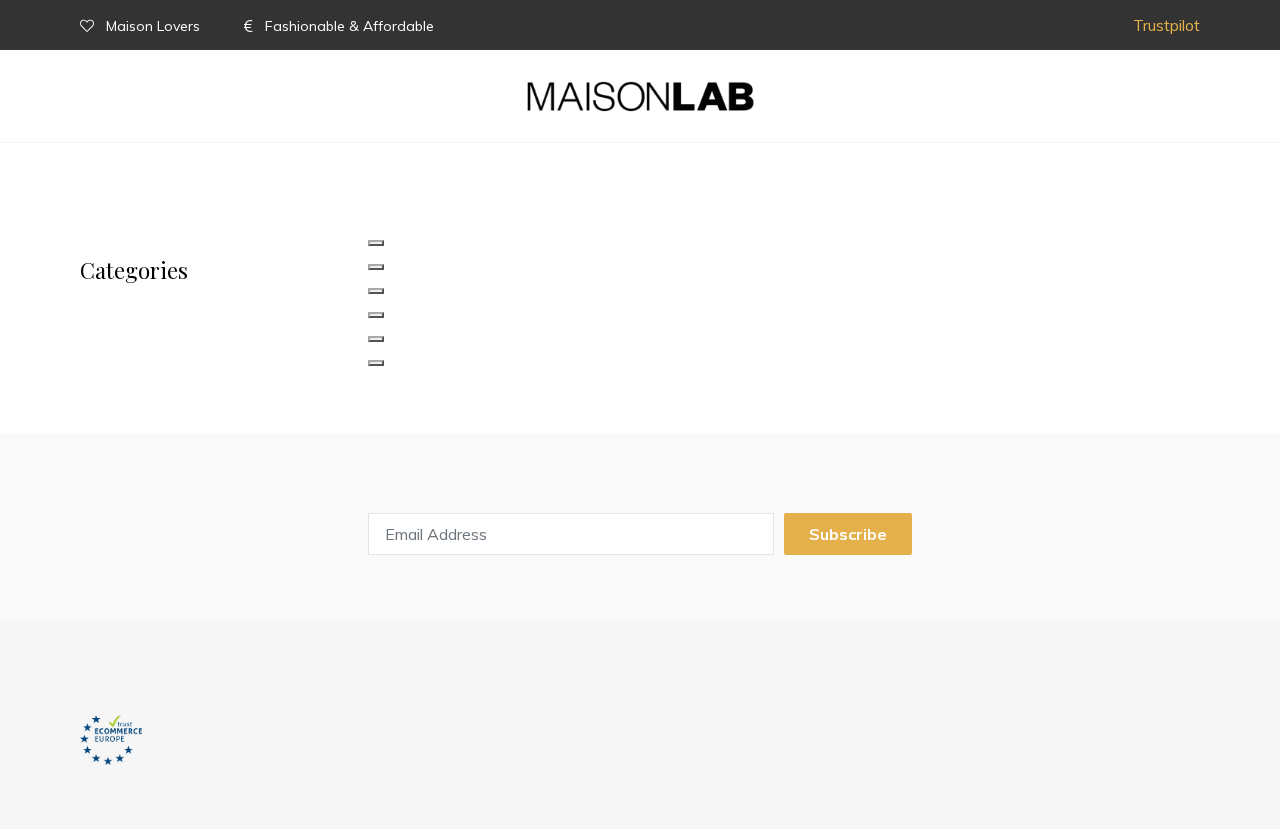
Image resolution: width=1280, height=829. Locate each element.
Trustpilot (1166, 25)
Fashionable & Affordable (347, 26)
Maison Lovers (153, 26)
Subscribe (848, 534)
